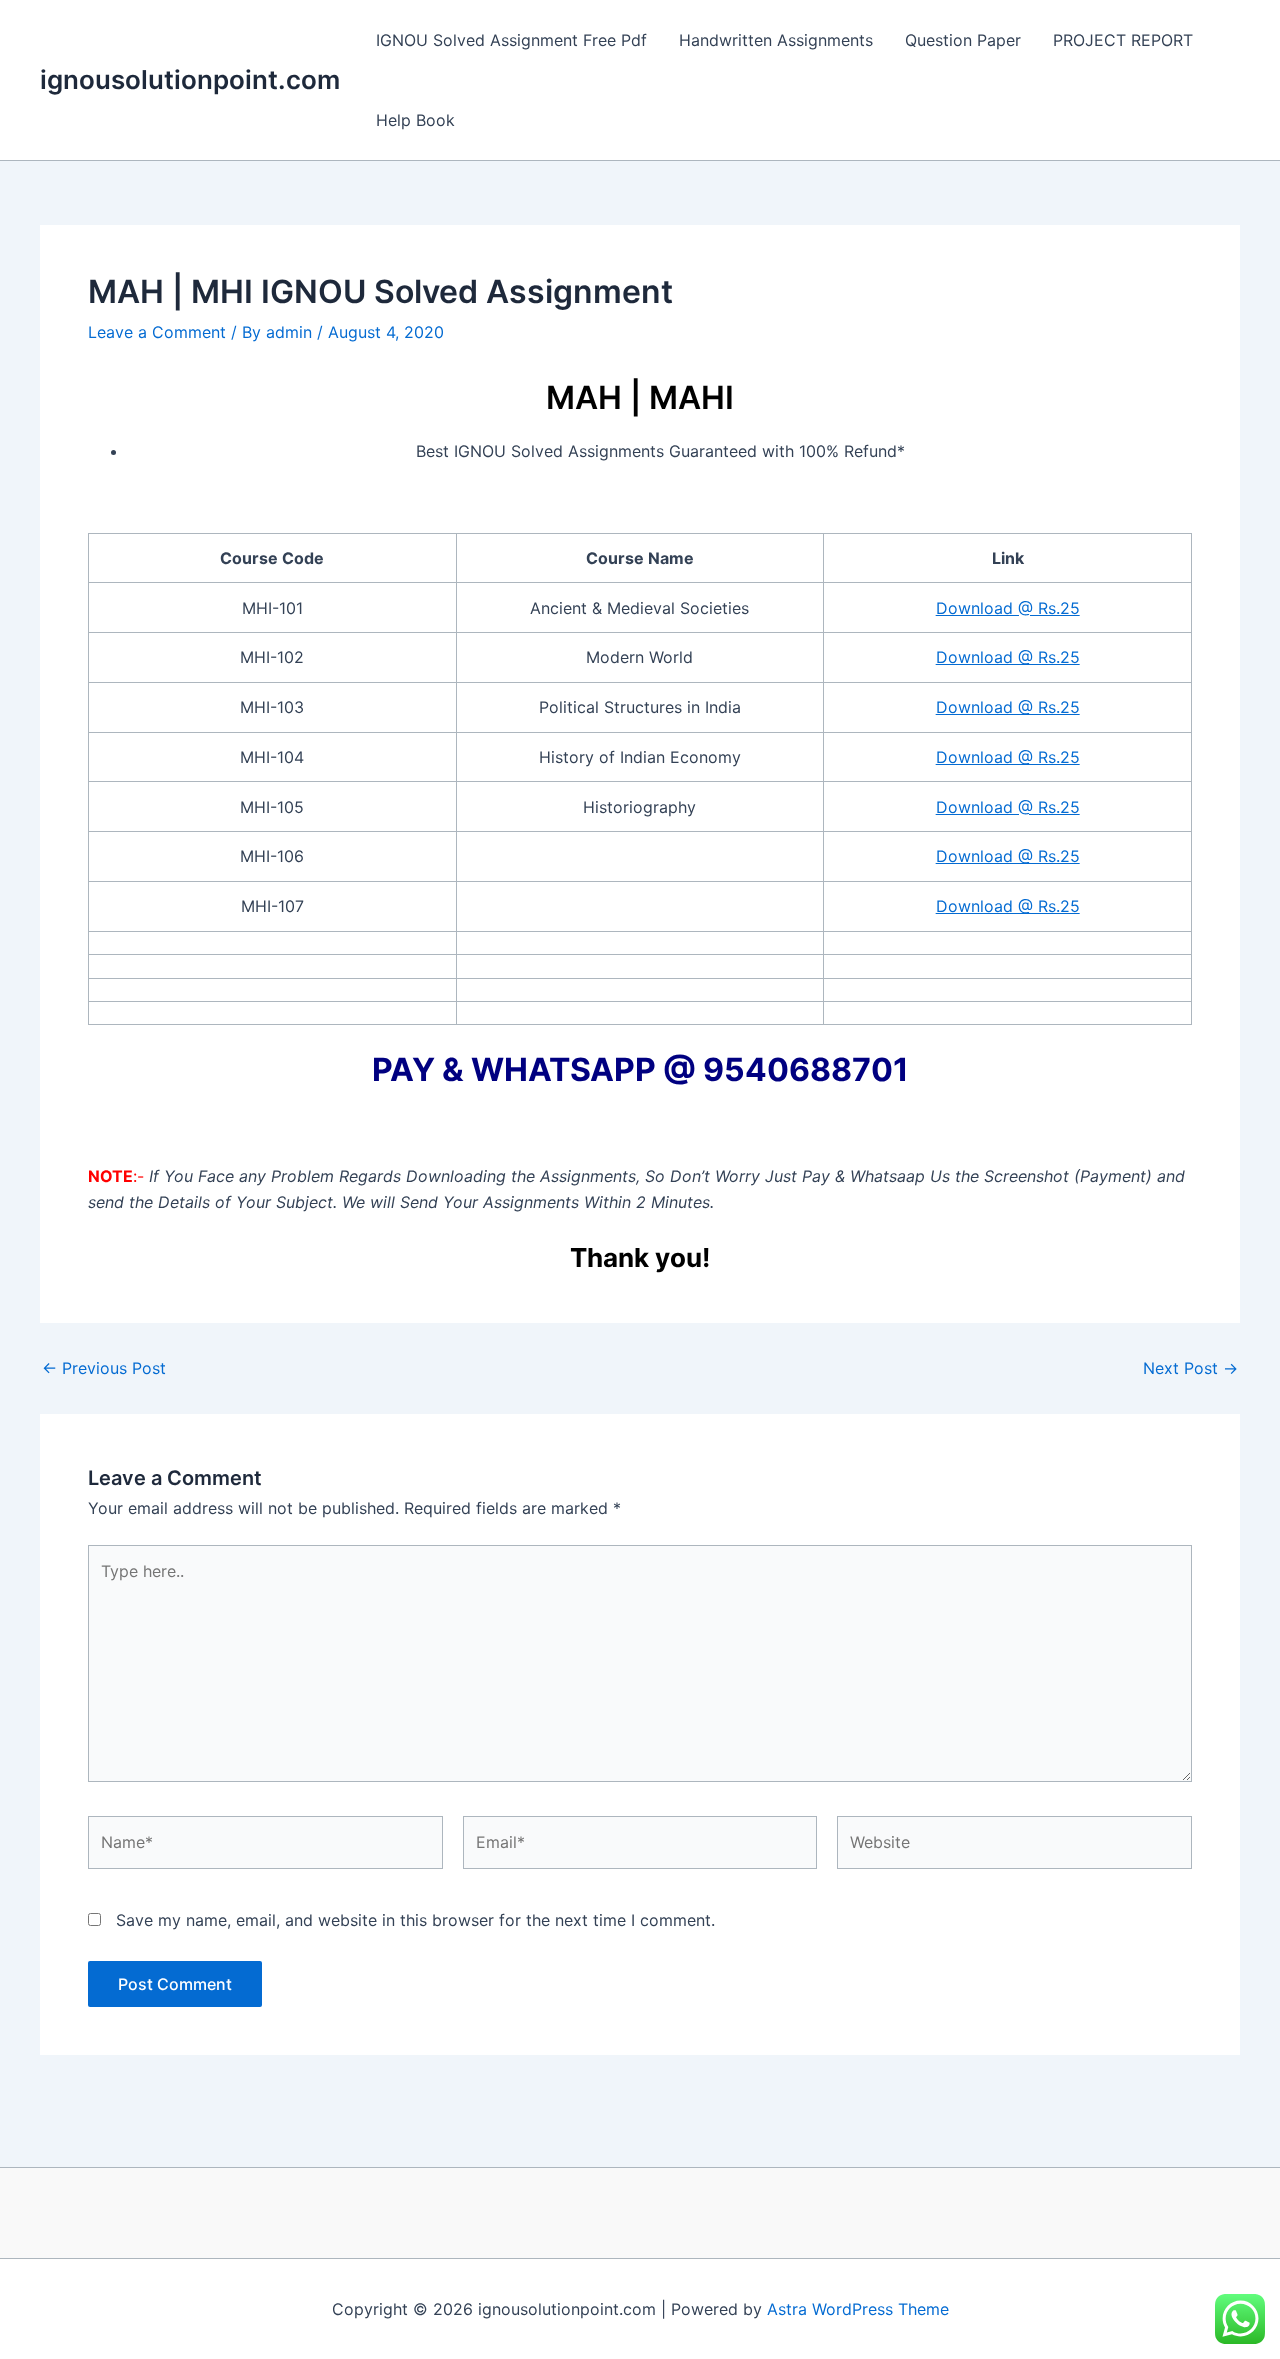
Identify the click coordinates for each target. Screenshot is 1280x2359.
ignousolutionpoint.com (190, 79)
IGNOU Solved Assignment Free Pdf (511, 40)
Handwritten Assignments (776, 40)
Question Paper (963, 40)
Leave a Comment (157, 332)
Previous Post (104, 1368)
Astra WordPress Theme (858, 2309)
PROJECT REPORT (1123, 40)
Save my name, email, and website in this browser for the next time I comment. (415, 1920)
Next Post (1190, 1368)
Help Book (415, 120)
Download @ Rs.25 (1008, 608)
